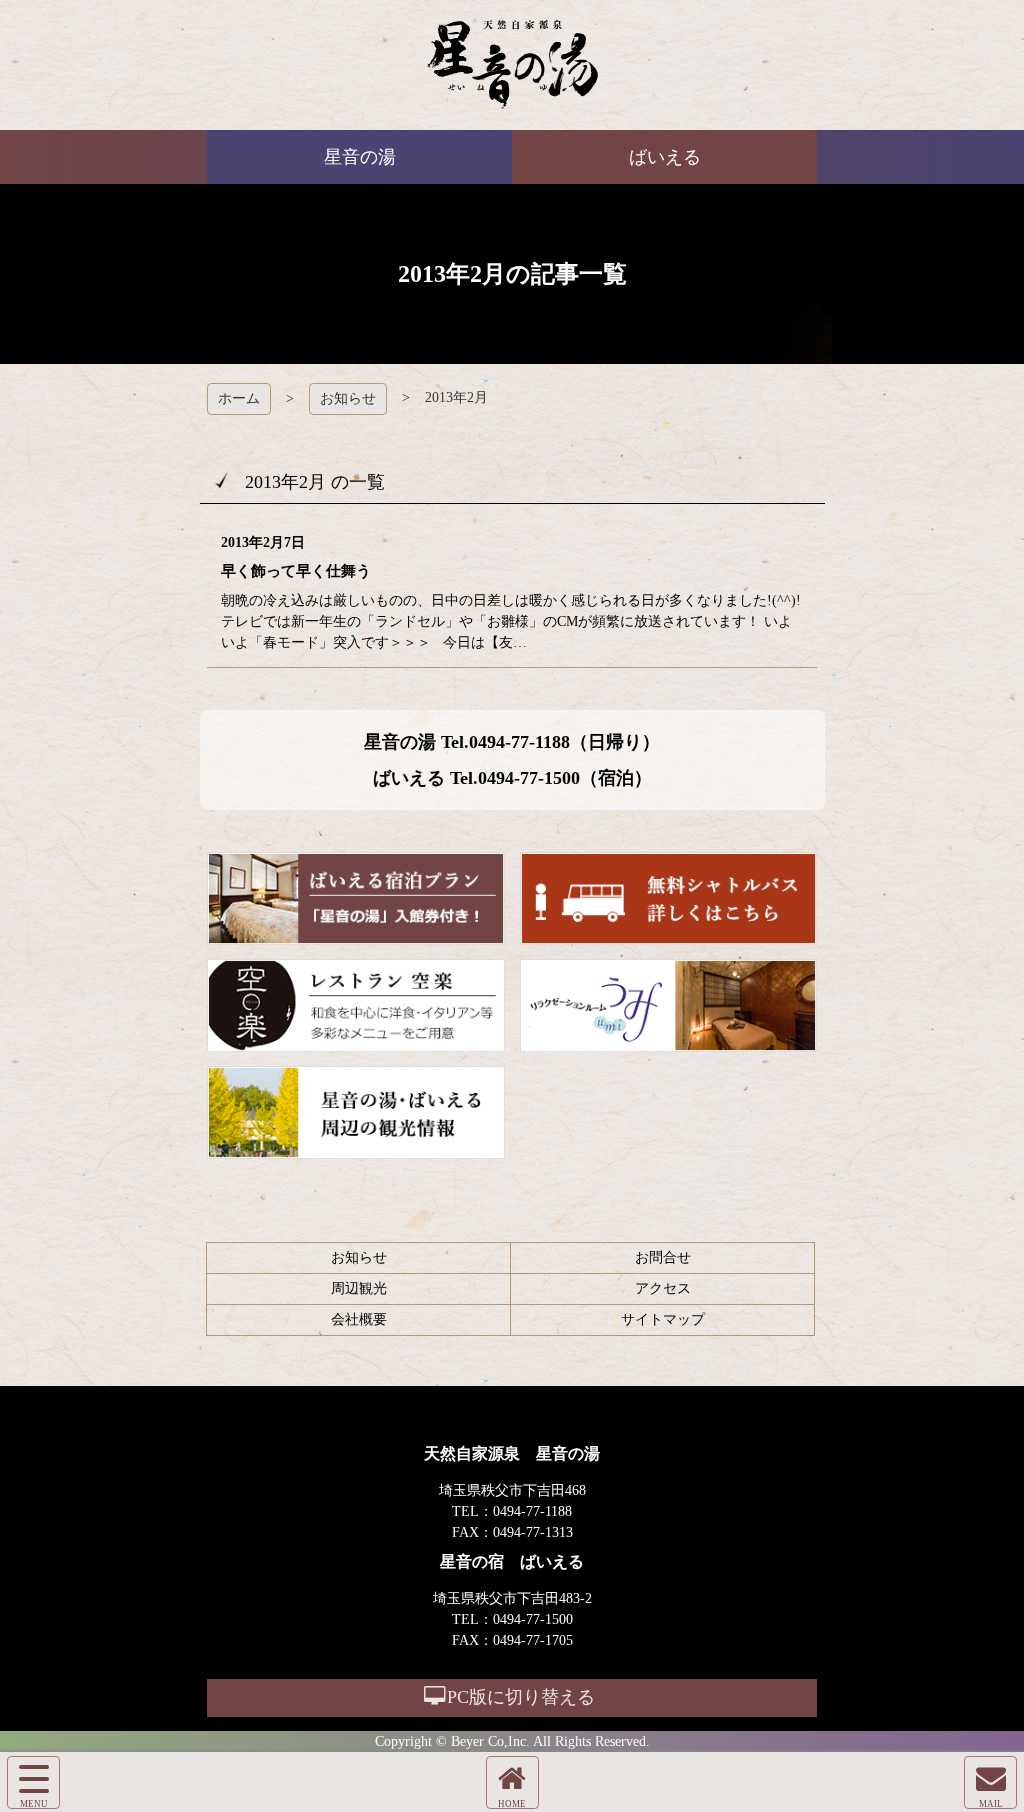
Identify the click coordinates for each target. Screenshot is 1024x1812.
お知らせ (348, 398)
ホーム (239, 398)
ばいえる (512, 65)
